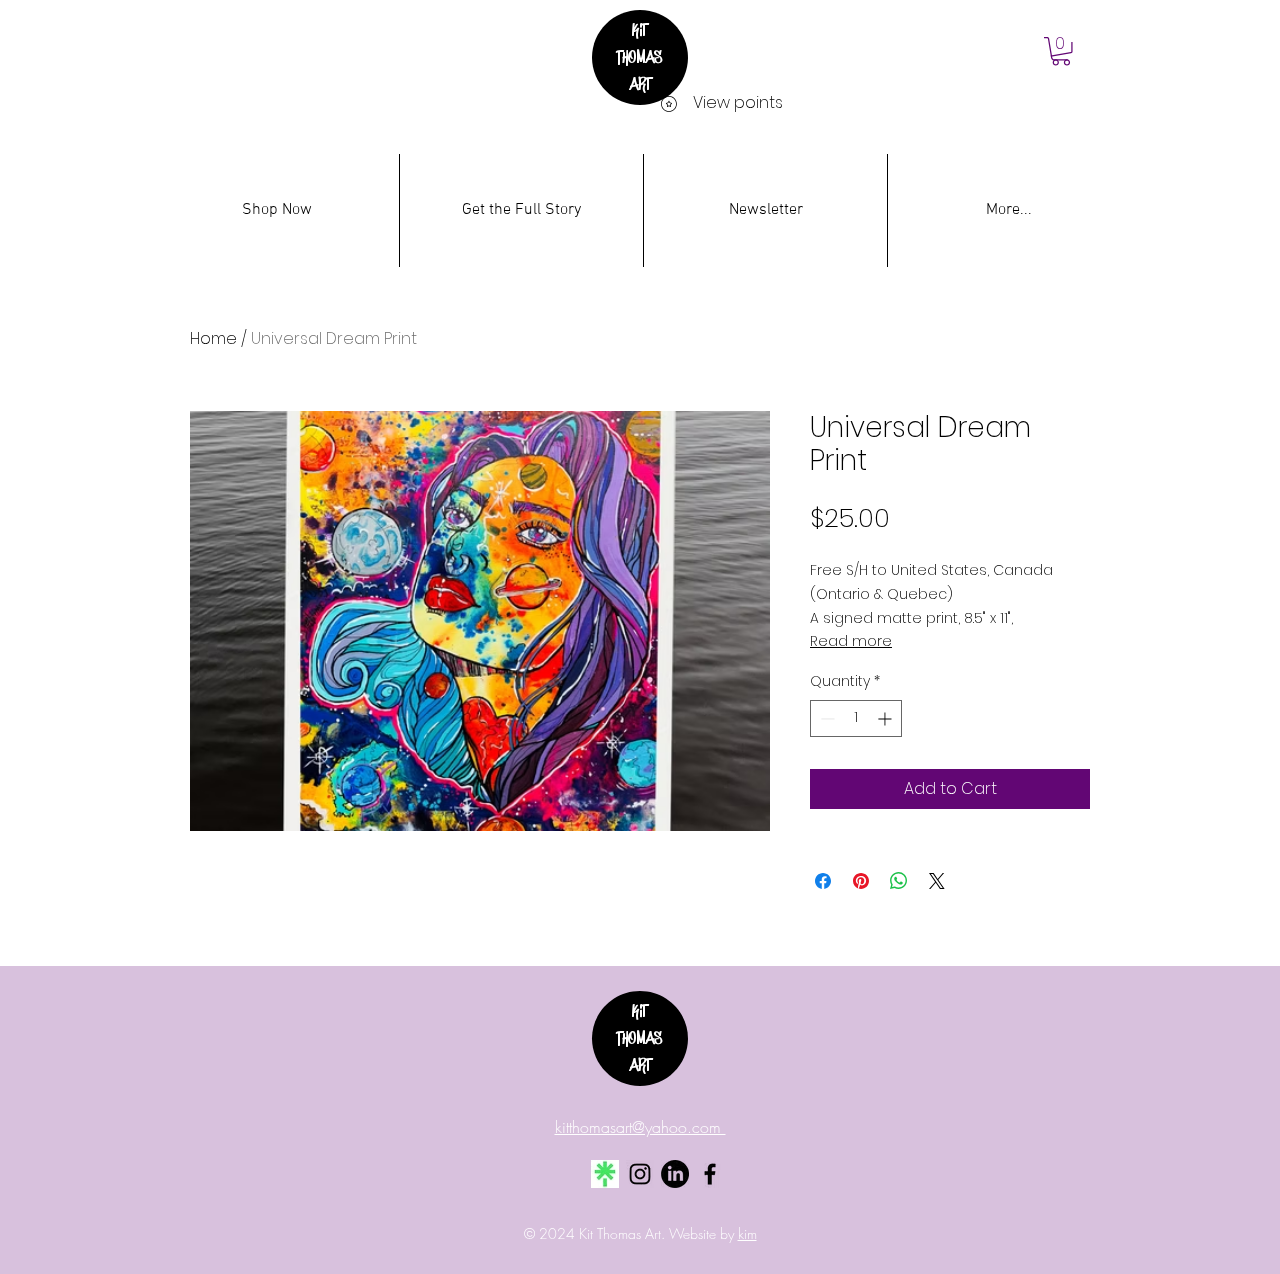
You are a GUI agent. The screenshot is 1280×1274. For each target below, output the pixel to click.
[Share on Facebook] (823, 881)
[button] (1061, 51)
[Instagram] (640, 1174)
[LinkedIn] (675, 1174)
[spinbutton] (856, 718)
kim (747, 1233)
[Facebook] (710, 1174)
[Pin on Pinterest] (861, 881)
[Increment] (886, 718)
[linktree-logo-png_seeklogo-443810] (605, 1174)
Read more (851, 641)
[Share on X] (937, 881)
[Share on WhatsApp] (899, 881)
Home (213, 338)
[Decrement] (825, 718)
